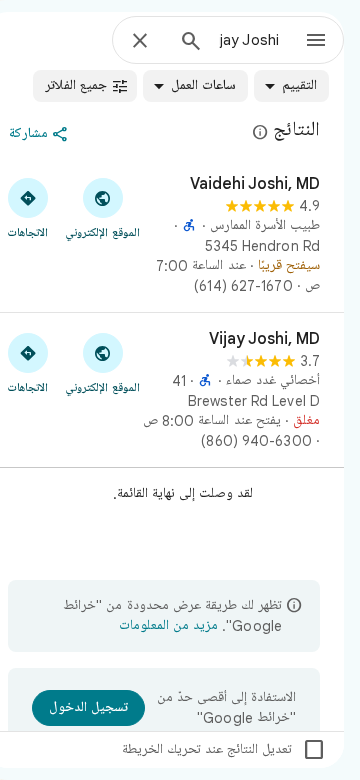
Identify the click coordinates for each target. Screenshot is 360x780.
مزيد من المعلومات (168, 626)
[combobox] (249, 40)
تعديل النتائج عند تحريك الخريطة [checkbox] (224, 750)
